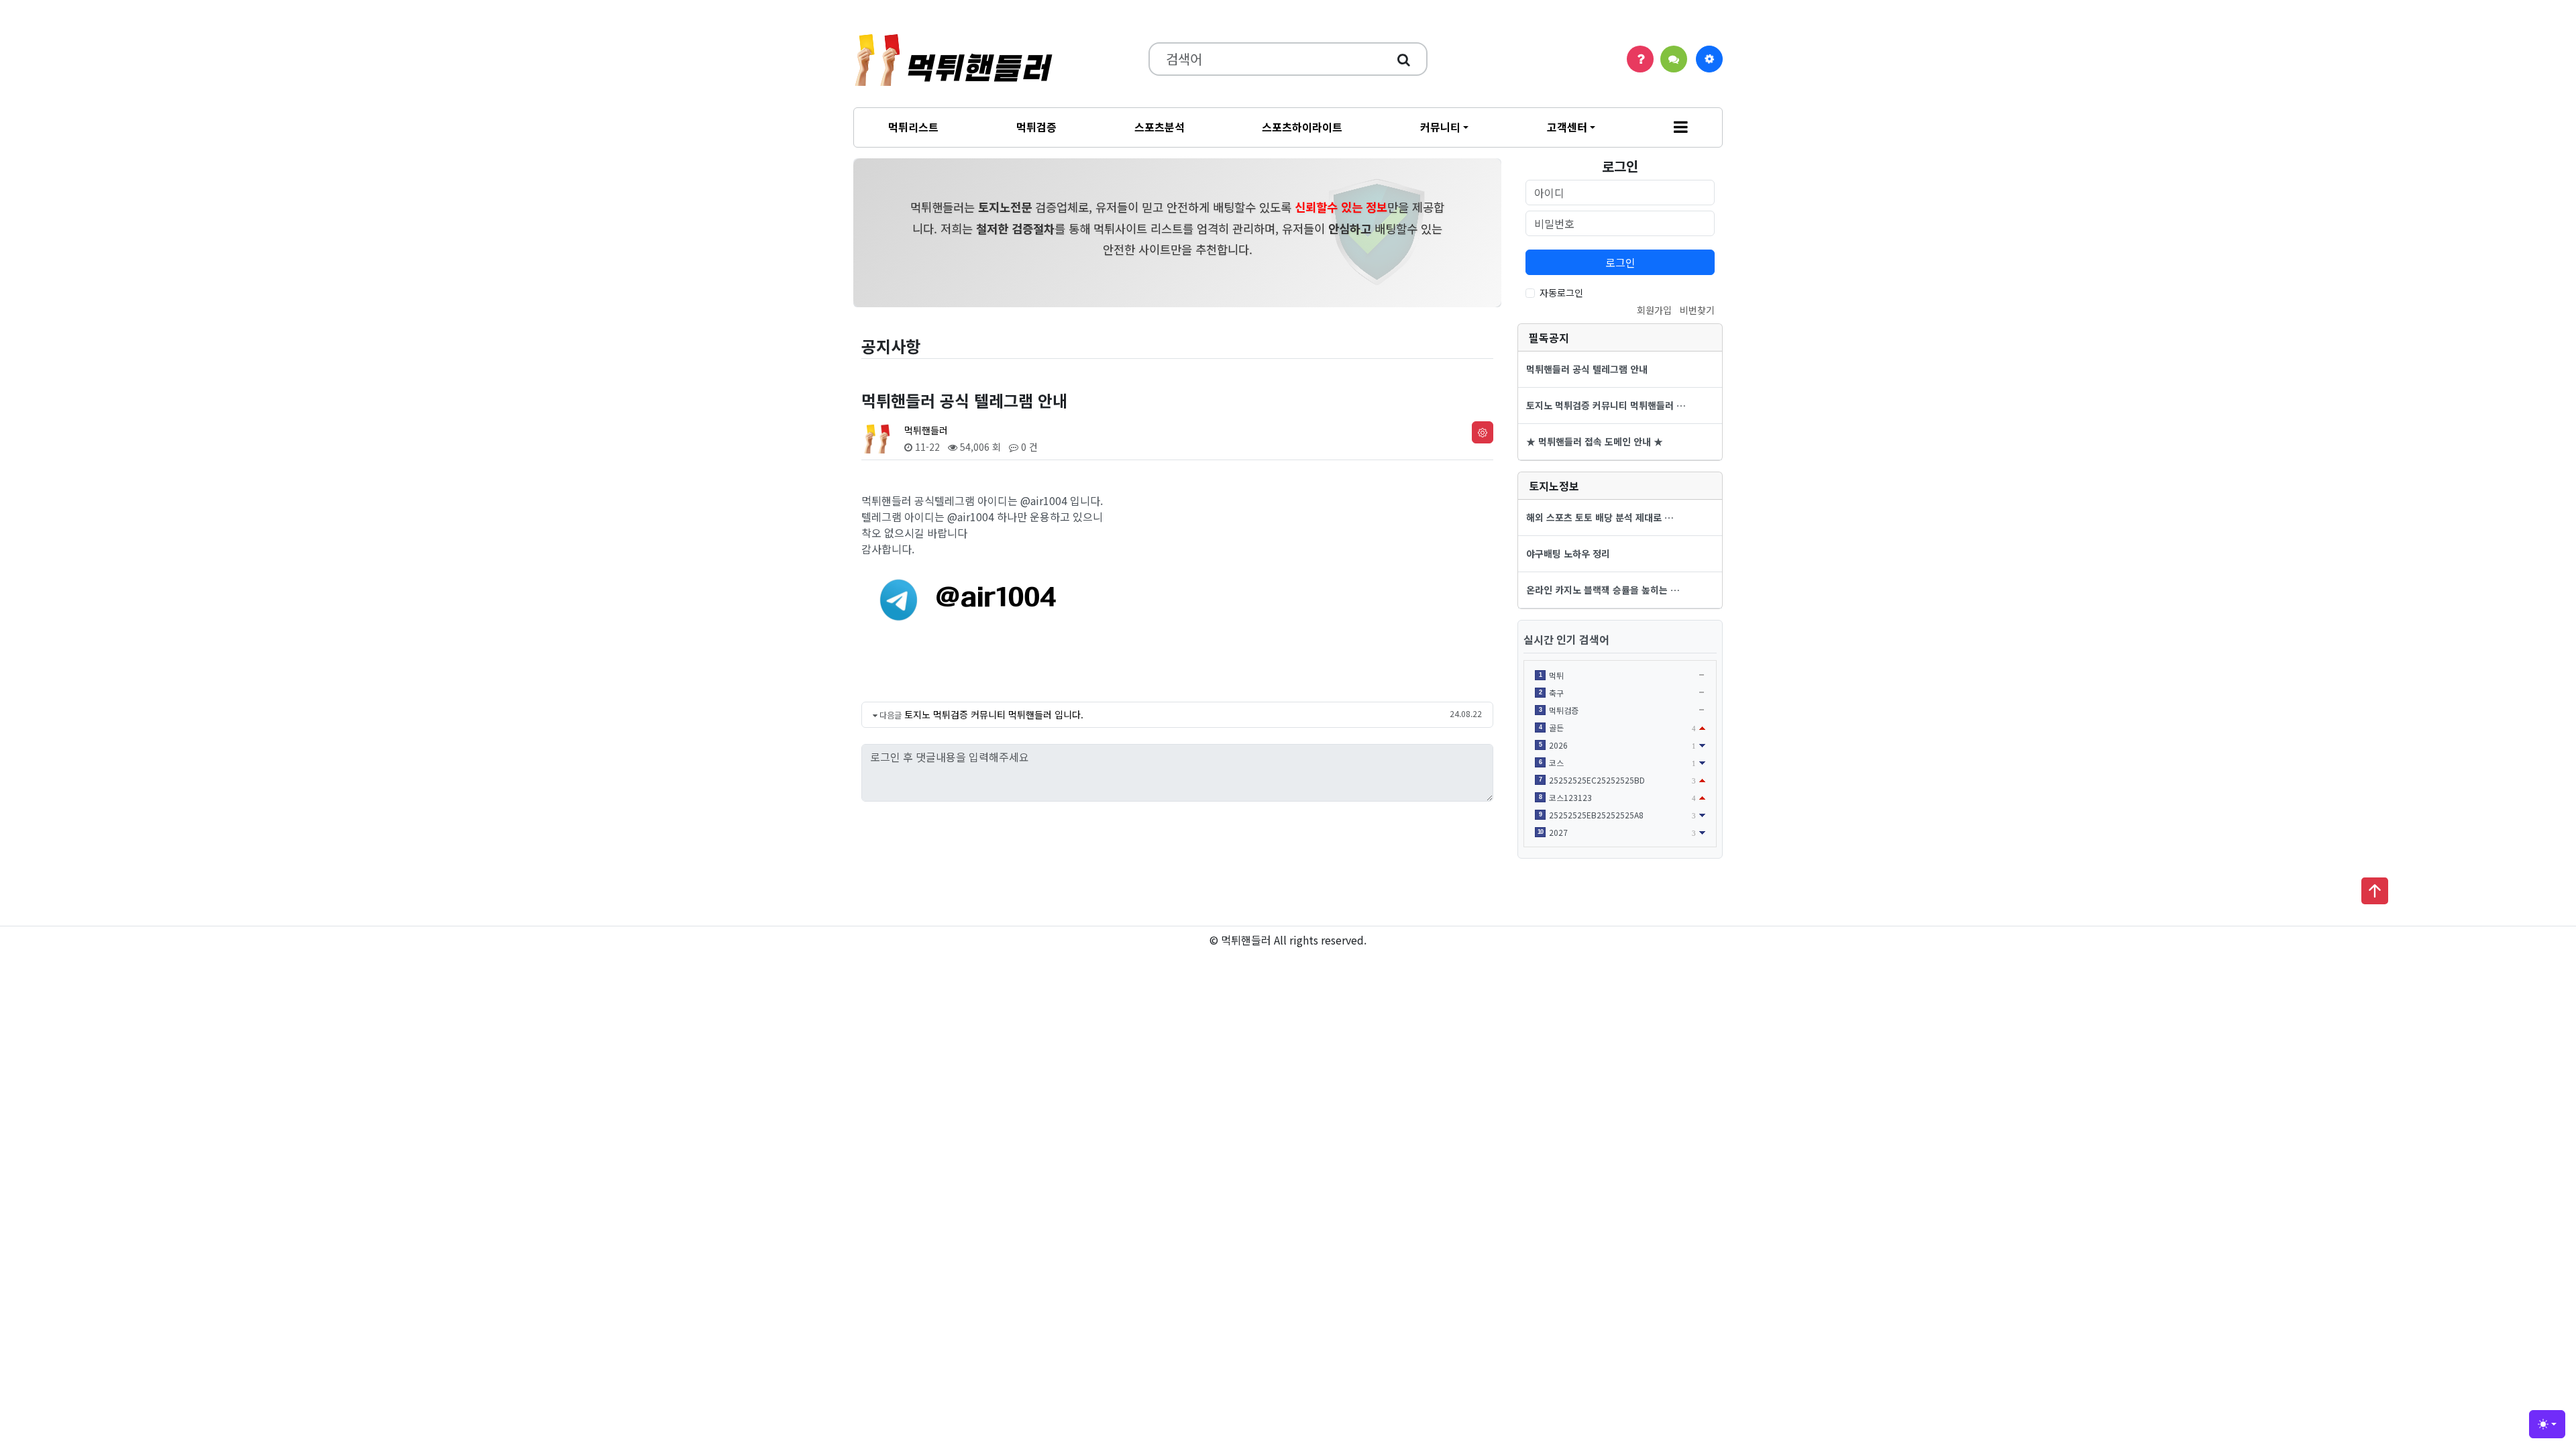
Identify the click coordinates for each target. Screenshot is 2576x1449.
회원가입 (1654, 310)
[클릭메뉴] (1709, 59)
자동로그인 (1561, 292)
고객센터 (1567, 127)
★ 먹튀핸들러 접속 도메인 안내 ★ (1595, 441)
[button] (1681, 127)
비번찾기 (1697, 310)
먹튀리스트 (913, 127)
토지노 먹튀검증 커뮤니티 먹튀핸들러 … (1606, 405)
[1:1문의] (1674, 59)
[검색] (1404, 59)
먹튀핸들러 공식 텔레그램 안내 (1587, 369)
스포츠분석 (1160, 127)
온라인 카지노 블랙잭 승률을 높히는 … (1603, 590)
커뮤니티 (1440, 127)
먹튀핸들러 (926, 430)
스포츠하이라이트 (1302, 127)
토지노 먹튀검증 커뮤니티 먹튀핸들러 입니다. (994, 714)
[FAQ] (1640, 59)
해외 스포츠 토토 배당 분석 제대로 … (1600, 517)
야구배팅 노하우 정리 (1568, 553)
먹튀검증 (1036, 127)
